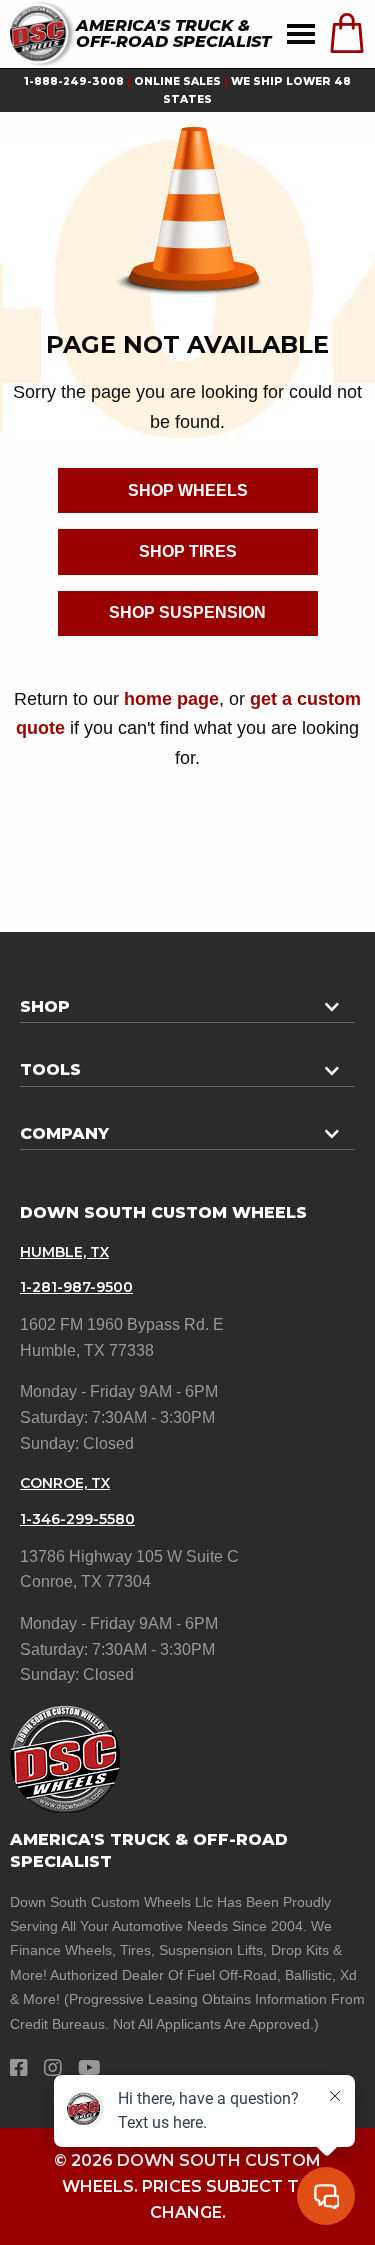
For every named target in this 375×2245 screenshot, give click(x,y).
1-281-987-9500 (76, 1287)
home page (171, 698)
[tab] (187, 999)
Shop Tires (188, 551)
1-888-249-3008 (74, 81)
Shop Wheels (188, 490)
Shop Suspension (187, 612)
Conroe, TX (65, 1483)
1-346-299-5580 (77, 1519)
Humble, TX (64, 1252)
